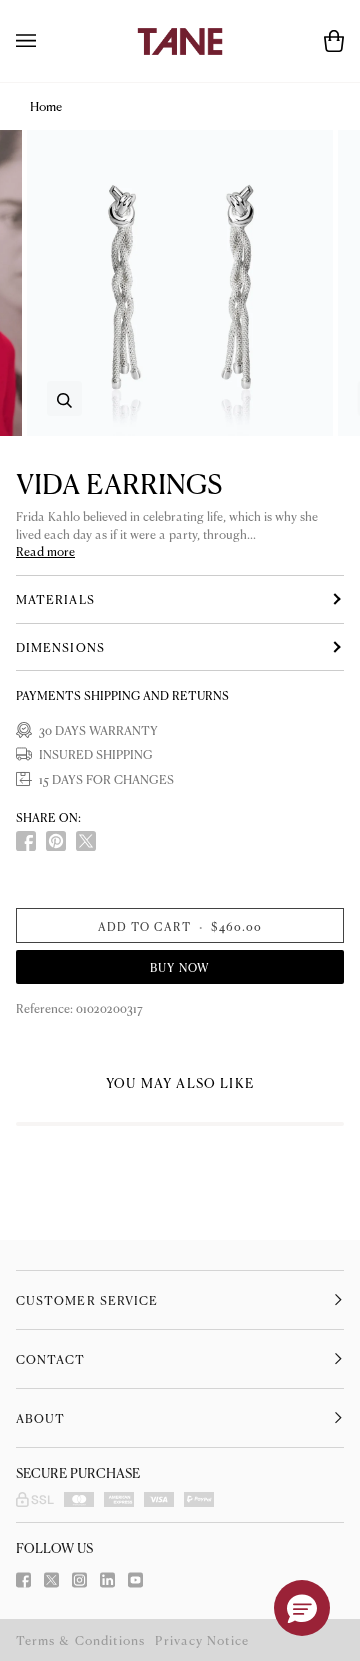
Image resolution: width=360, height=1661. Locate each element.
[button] (302, 1608)
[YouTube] (135, 1580)
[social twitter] (86, 841)
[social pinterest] (56, 841)
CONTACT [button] (51, 1359)
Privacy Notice (202, 1640)
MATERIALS (55, 599)
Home (46, 106)
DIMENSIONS (60, 647)
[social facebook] (26, 841)
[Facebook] (23, 1580)
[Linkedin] (107, 1580)
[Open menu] (46, 41)
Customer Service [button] (87, 1300)
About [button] (40, 1418)
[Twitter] (51, 1580)
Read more (45, 551)
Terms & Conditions (80, 1640)
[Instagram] (79, 1580)
